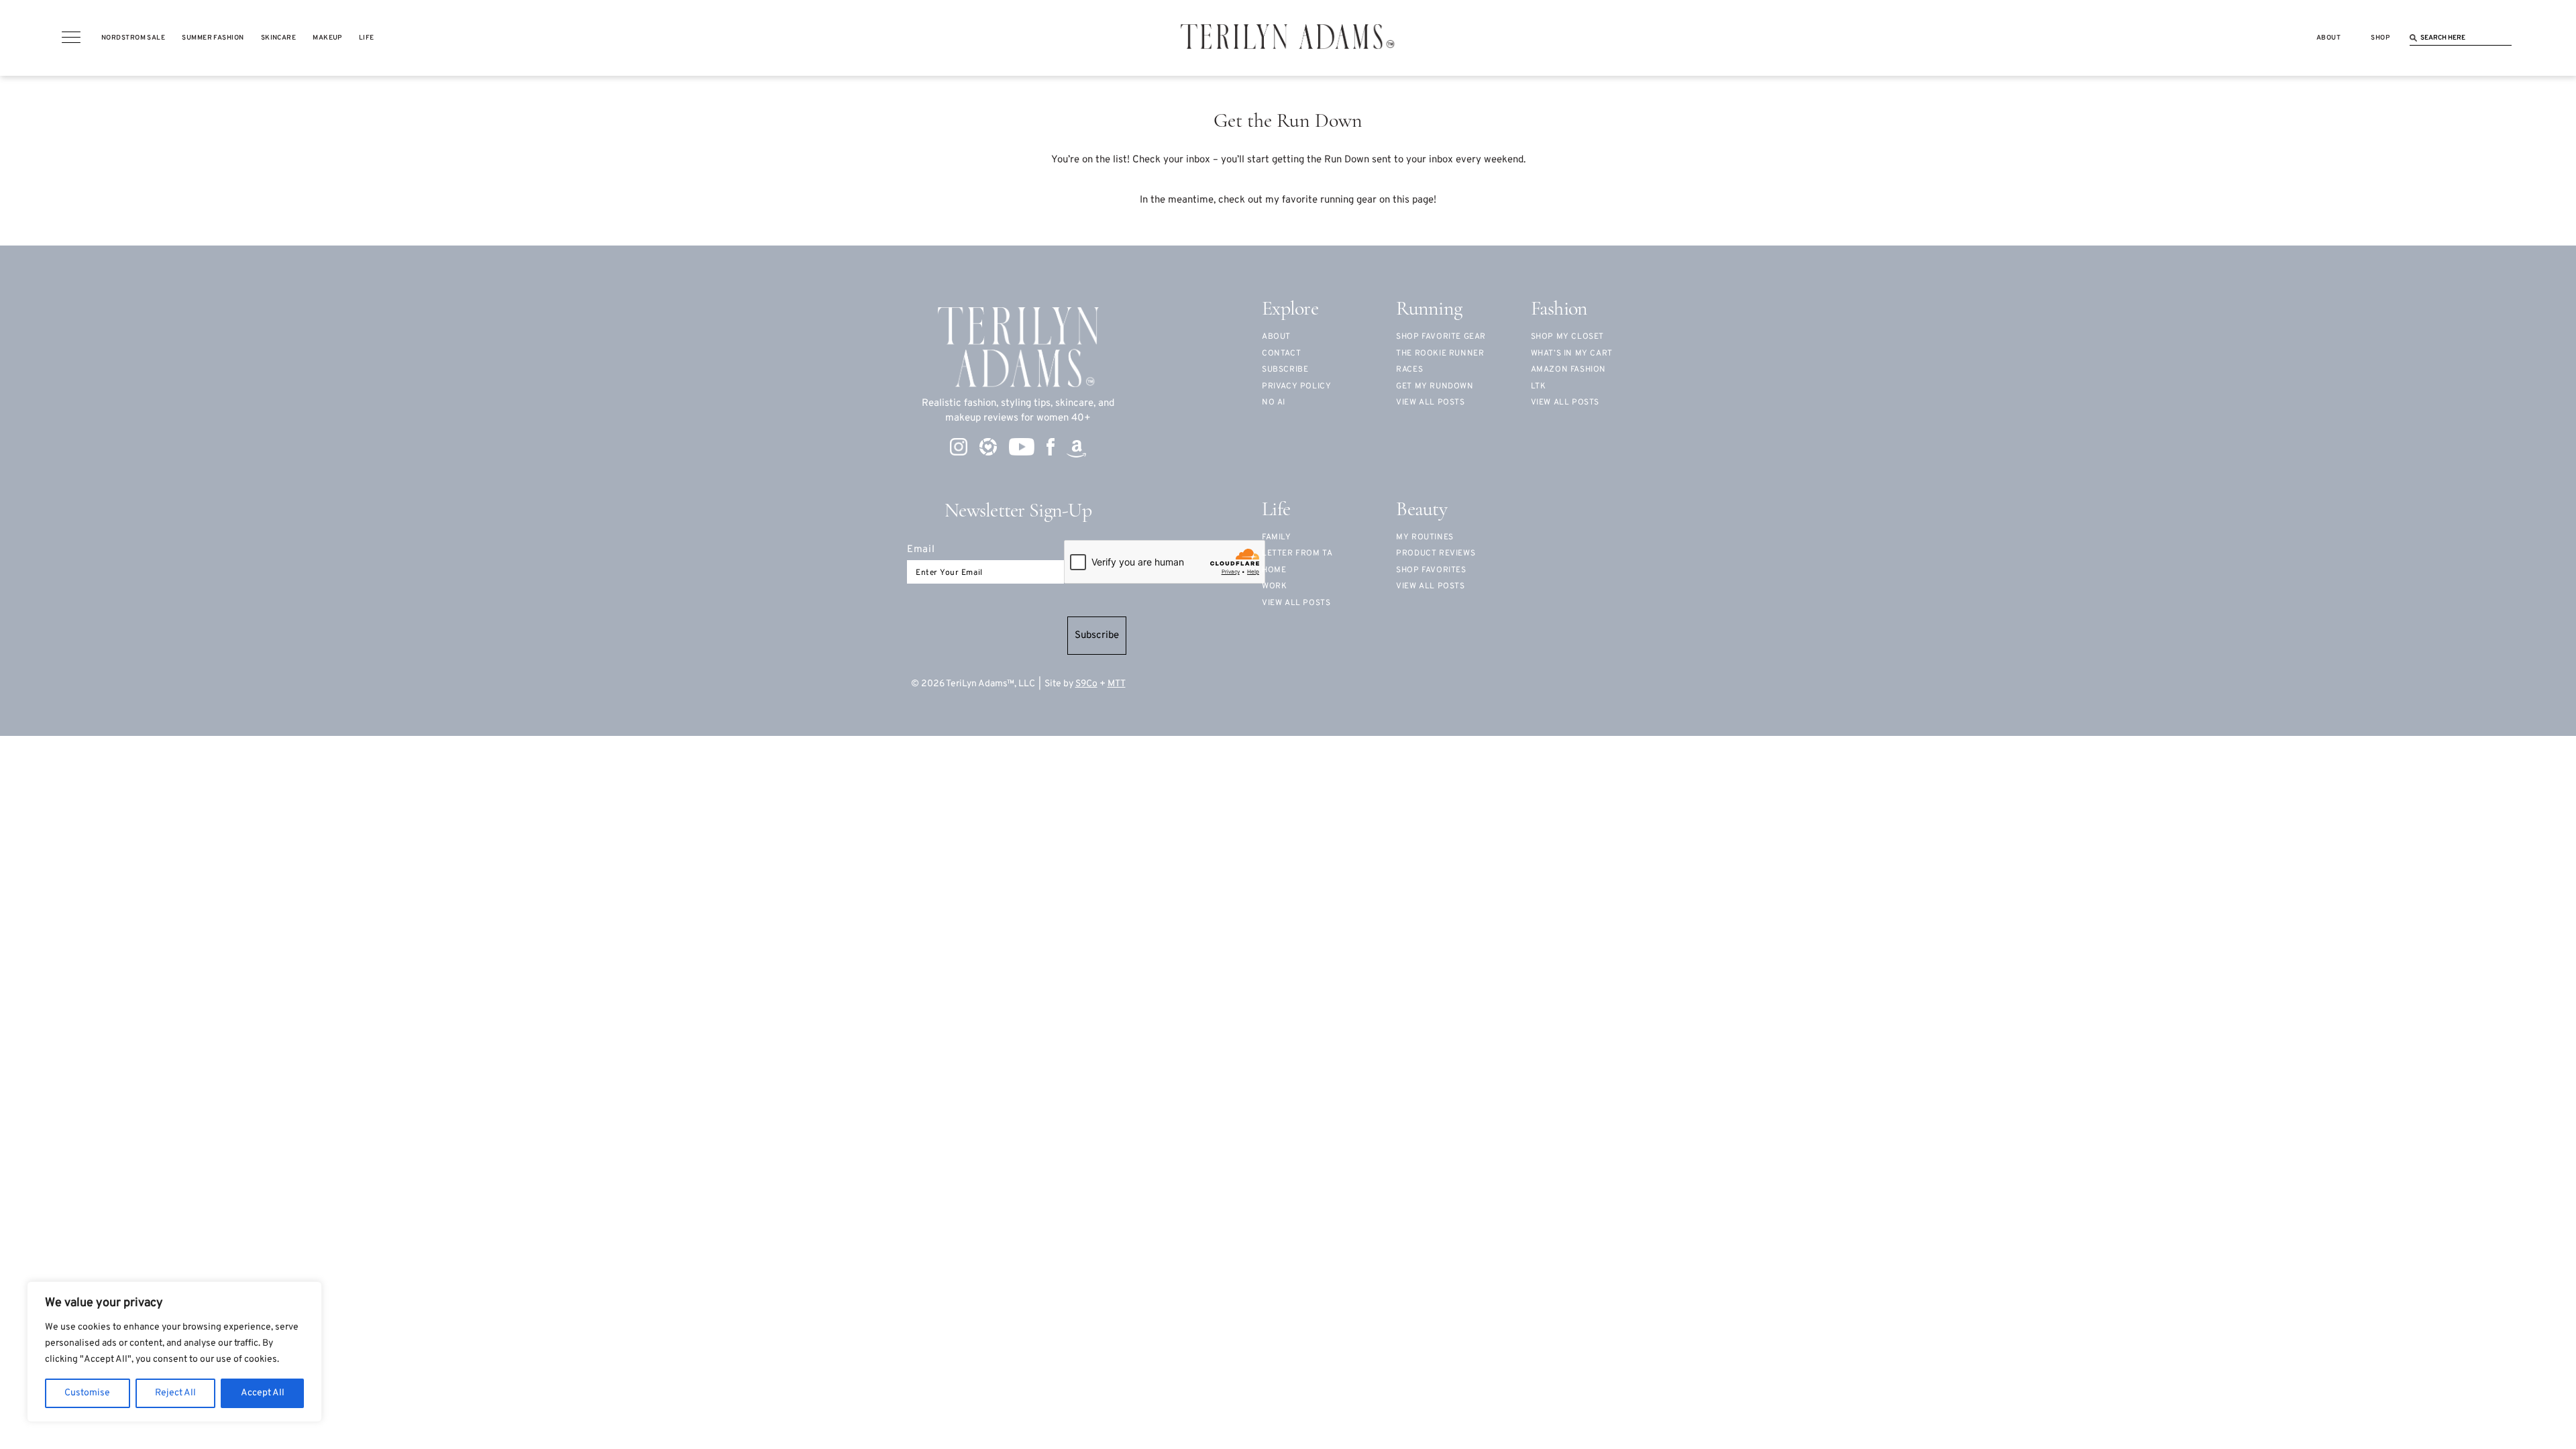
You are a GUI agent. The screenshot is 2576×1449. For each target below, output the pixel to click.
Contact (1281, 354)
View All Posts (1565, 402)
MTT (1117, 684)
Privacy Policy (1296, 386)
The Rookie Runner (1440, 354)
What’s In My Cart (1572, 354)
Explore (1290, 310)
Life (1276, 510)
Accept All (263, 1393)
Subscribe (1097, 636)
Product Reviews (1436, 553)
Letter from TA (1297, 553)
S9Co (1086, 684)
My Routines (1425, 537)
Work (1274, 586)
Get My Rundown (1435, 386)
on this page (1406, 200)
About (1276, 337)
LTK (1539, 386)
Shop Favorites (1431, 570)
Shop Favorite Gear (1441, 337)
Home (1274, 570)
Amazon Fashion (1568, 370)
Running (1429, 310)
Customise (87, 1393)
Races (1409, 370)
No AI (1274, 402)
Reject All (175, 1393)
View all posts (1430, 402)
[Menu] (71, 38)
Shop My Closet (1567, 337)
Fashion (1559, 310)
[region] (174, 1352)
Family (1277, 537)
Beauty (1421, 510)
